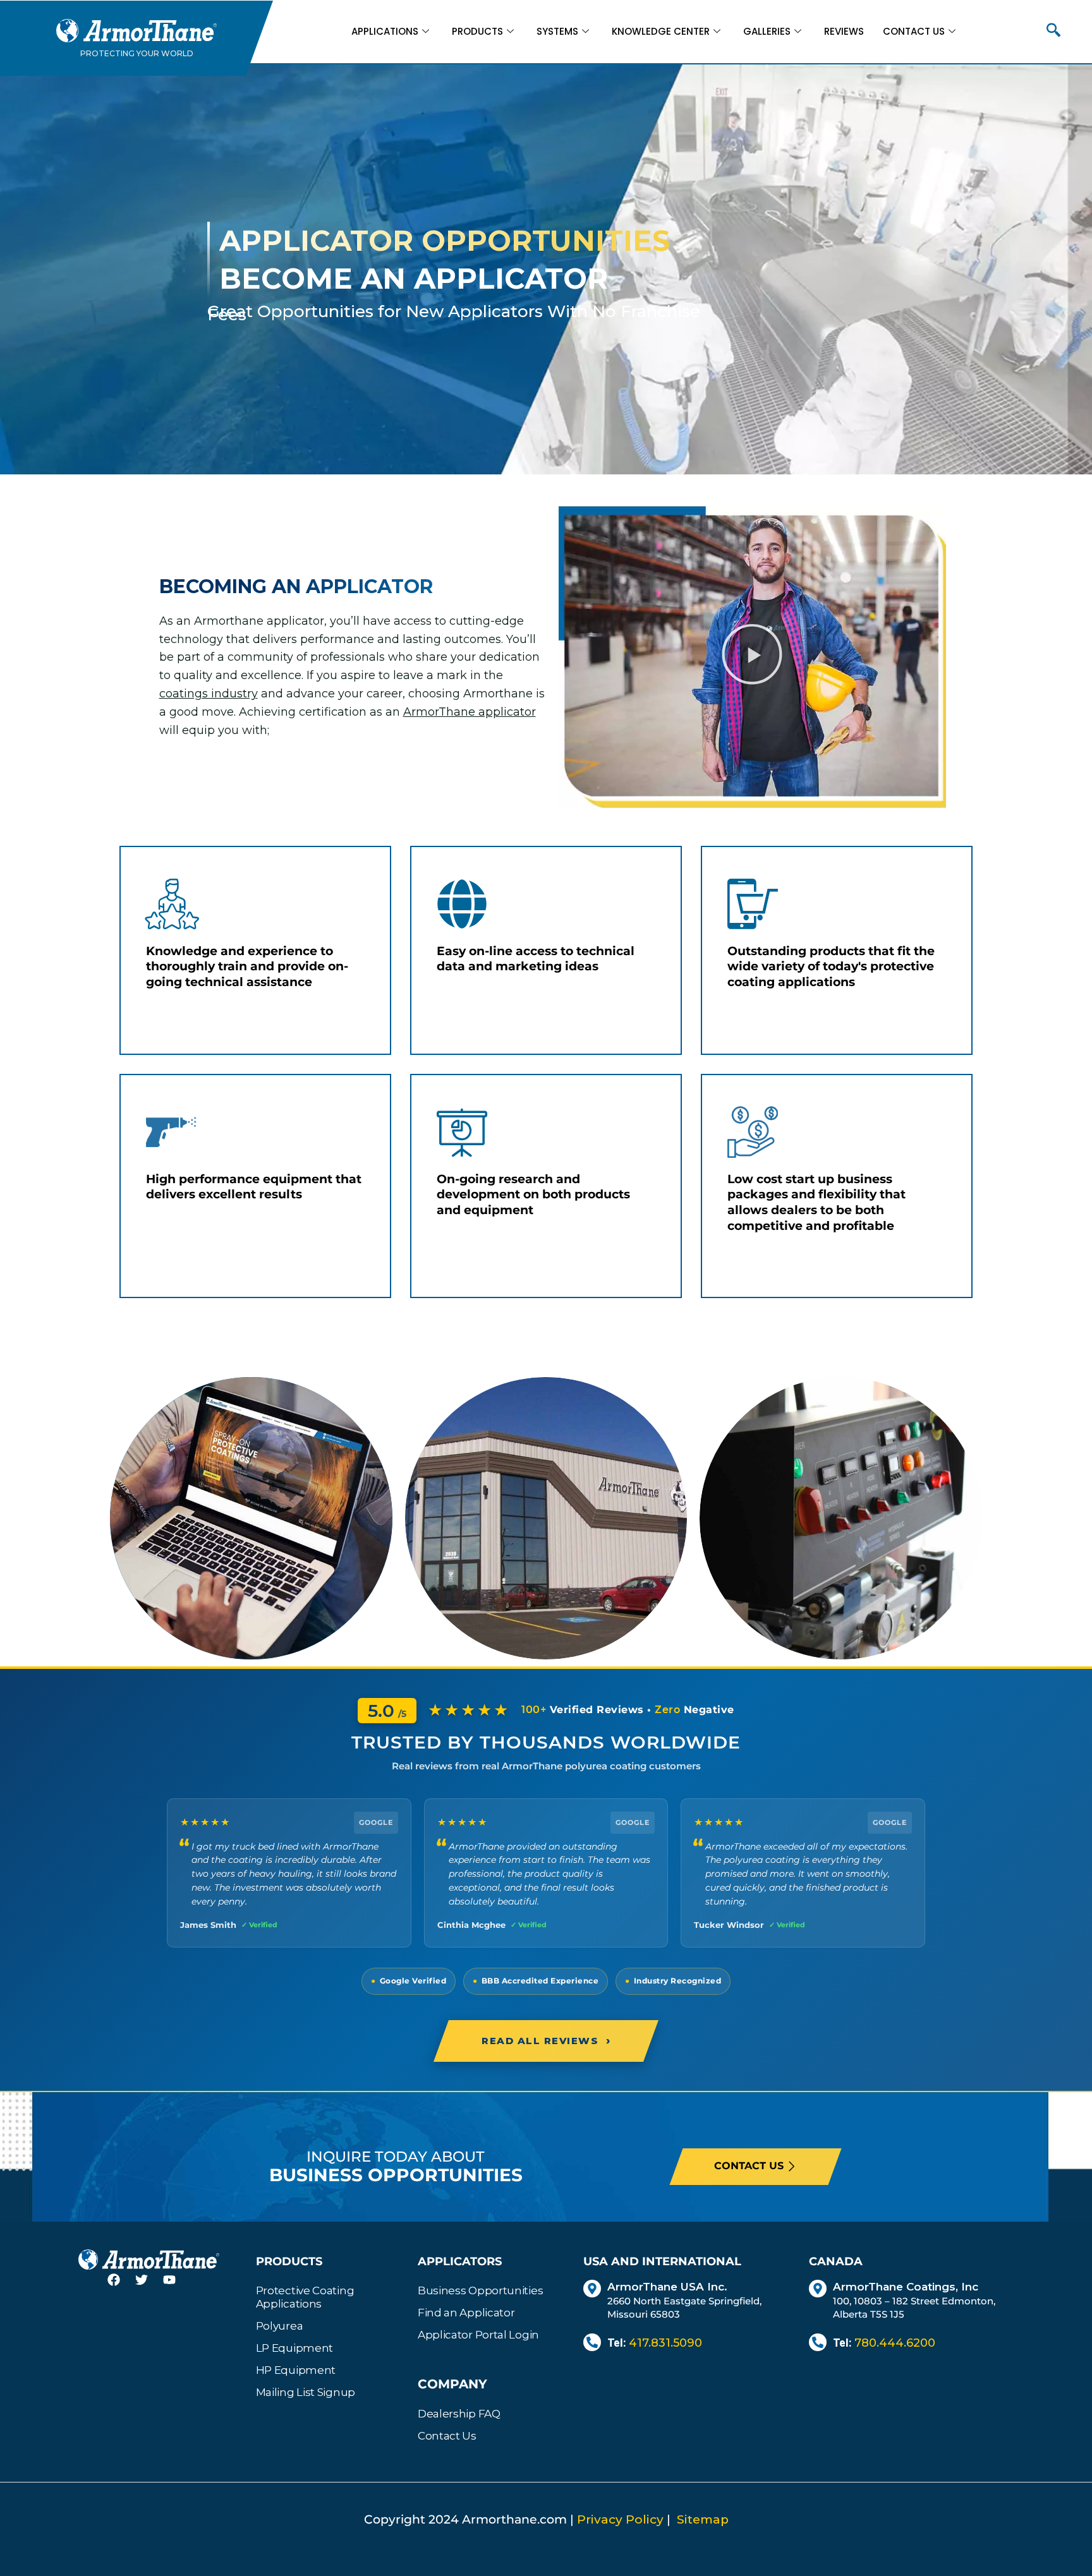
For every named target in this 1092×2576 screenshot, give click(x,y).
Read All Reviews (546, 2040)
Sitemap (703, 2519)
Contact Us (914, 31)
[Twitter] (149, 2287)
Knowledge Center (661, 31)
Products (477, 31)
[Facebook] (121, 2287)
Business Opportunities (480, 2290)
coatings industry (209, 694)
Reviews (844, 31)
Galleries (767, 31)
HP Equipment (296, 2370)
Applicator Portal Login (478, 2335)
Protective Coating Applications (305, 2297)
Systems (557, 31)
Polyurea (280, 2326)
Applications (385, 31)
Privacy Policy (620, 2519)
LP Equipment (294, 2348)
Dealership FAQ (459, 2414)
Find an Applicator (466, 2313)
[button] (1053, 32)
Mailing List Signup (306, 2392)
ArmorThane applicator (470, 712)
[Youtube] (177, 2287)
